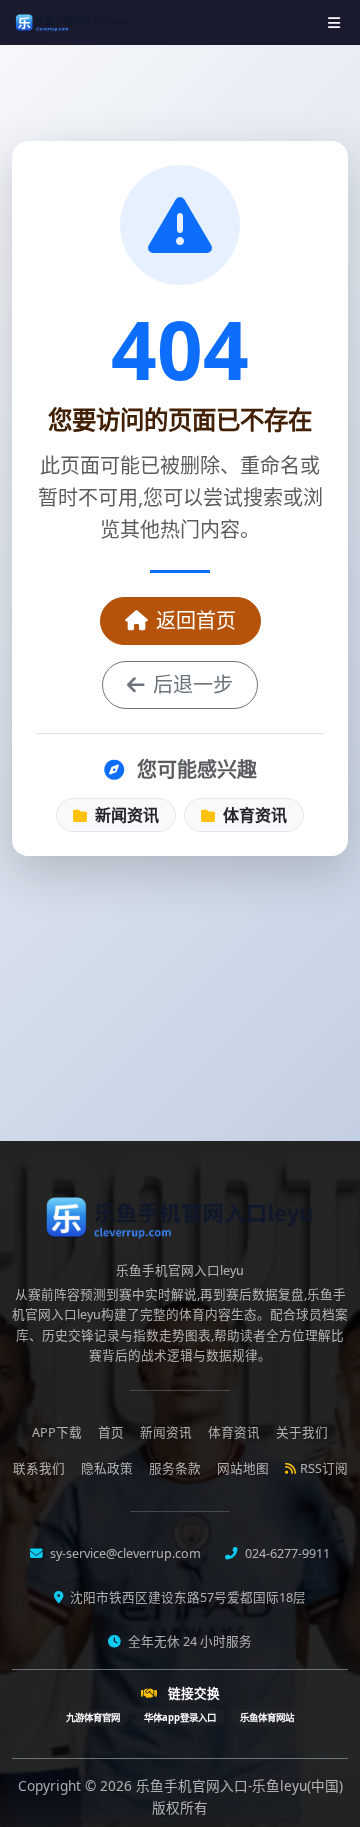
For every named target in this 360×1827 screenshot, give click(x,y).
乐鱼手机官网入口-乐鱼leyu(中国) (239, 1785)
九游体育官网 (93, 1717)
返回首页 (196, 620)
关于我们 (302, 1432)
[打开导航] (334, 22)
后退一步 (193, 684)
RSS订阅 (324, 1468)
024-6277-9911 (286, 1553)
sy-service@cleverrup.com (124, 1553)
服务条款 (175, 1468)
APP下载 (57, 1432)
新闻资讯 (125, 815)
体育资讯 (253, 815)
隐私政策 (107, 1468)
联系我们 (39, 1468)
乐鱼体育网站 (267, 1717)
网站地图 (243, 1468)
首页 (111, 1432)
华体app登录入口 (180, 1717)
